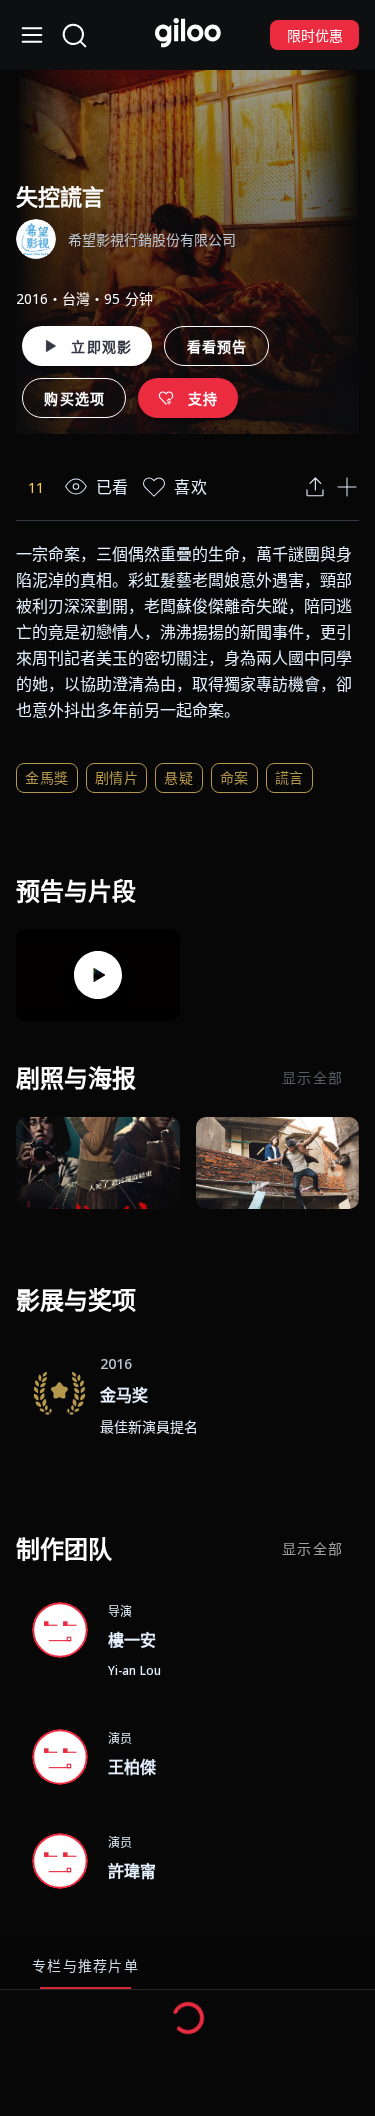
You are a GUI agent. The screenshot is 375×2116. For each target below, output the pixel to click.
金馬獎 (47, 777)
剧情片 (117, 777)
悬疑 (178, 777)
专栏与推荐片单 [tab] (85, 1965)
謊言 (289, 777)
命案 (234, 777)
